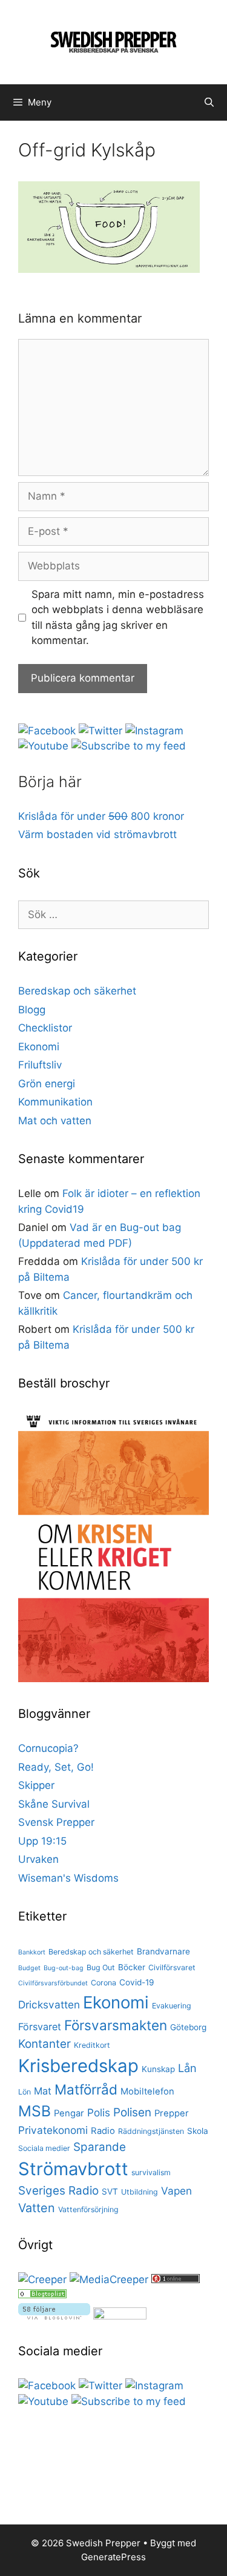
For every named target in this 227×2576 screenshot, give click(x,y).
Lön (25, 2092)
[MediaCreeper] (109, 2279)
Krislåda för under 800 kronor (101, 816)
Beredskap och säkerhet (77, 991)
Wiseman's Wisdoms (68, 1878)
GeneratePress (113, 2557)
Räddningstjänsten (151, 2131)
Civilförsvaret (172, 1967)
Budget (29, 1968)
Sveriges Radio (58, 2191)
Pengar (69, 2113)
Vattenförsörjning (88, 2209)
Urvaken (38, 1859)
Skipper (36, 1785)
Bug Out (101, 1967)
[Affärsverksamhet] (42, 2295)
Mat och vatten (55, 1121)
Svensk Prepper (56, 1822)
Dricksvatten (49, 2004)
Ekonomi (39, 1047)
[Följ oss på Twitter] (100, 731)
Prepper (172, 2113)
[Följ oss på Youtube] (43, 746)
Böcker (132, 1967)
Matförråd (86, 2089)
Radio (103, 2131)
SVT (110, 2192)
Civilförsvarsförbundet (53, 1983)
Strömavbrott (73, 2169)
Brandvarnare (163, 1951)
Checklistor (45, 1028)
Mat (43, 2091)
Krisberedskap (78, 2066)
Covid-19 (137, 1982)
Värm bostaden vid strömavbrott (97, 834)
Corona (104, 1983)
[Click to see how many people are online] (176, 2279)
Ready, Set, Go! (56, 1767)
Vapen (176, 2191)
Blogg (32, 1010)
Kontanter (44, 2044)
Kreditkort (92, 2045)
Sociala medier (44, 2148)
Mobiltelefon (147, 2091)
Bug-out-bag (64, 1968)
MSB (35, 2111)
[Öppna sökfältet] (209, 102)
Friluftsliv (40, 1065)
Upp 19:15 (42, 1841)
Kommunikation (55, 1102)
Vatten (37, 2208)
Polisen (132, 2112)
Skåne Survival (54, 1804)
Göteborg (188, 2027)
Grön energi (47, 1084)
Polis (99, 2112)
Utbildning (140, 2192)
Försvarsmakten (116, 2025)
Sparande (100, 2147)
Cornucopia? (48, 1748)
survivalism (151, 2172)
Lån (187, 2068)
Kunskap (158, 2069)
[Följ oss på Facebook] (47, 731)
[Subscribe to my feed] (129, 746)
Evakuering (172, 2006)
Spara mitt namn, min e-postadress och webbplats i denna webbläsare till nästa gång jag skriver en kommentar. (118, 618)
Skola (198, 2131)
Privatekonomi (53, 2130)
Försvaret (40, 2027)
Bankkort (32, 1952)
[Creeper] (42, 2279)
